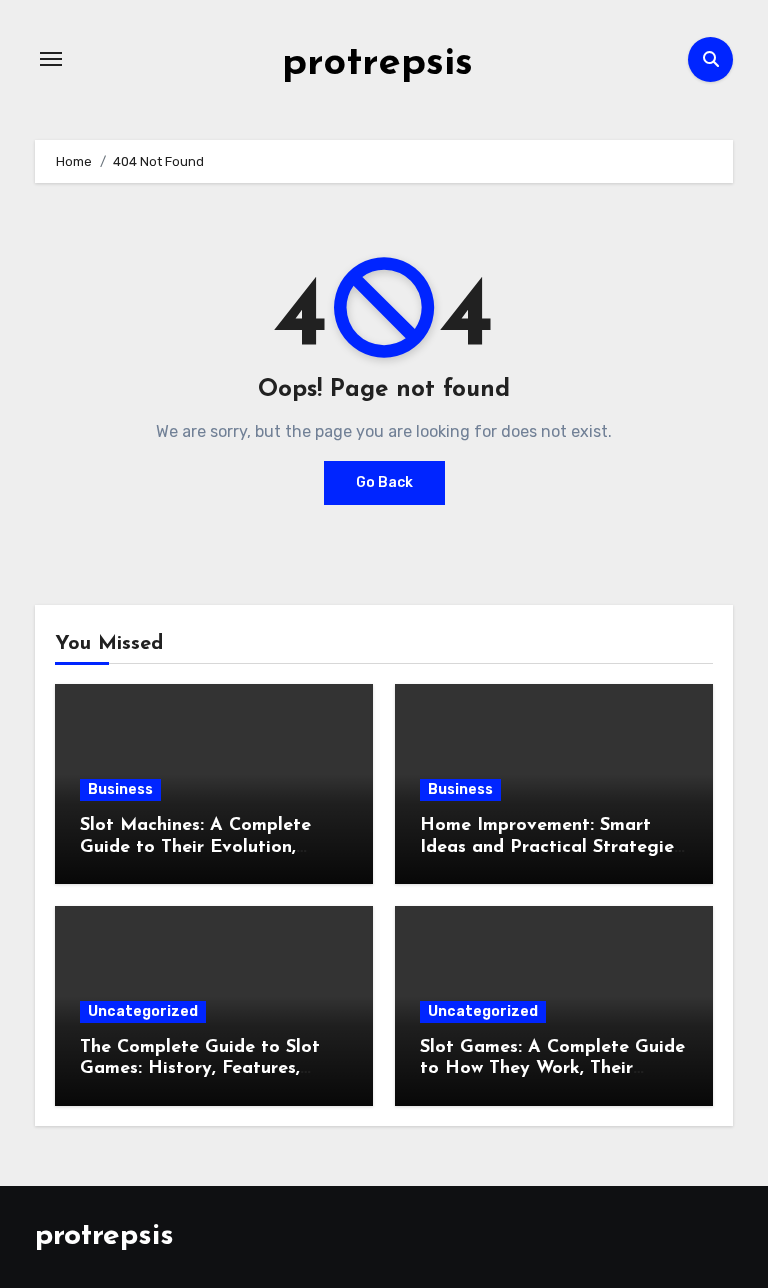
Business (120, 789)
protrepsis (377, 64)
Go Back (384, 482)
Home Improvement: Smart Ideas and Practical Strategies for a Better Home (551, 847)
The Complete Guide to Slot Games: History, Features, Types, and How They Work (200, 1069)
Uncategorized (143, 1011)
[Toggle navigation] (51, 59)
